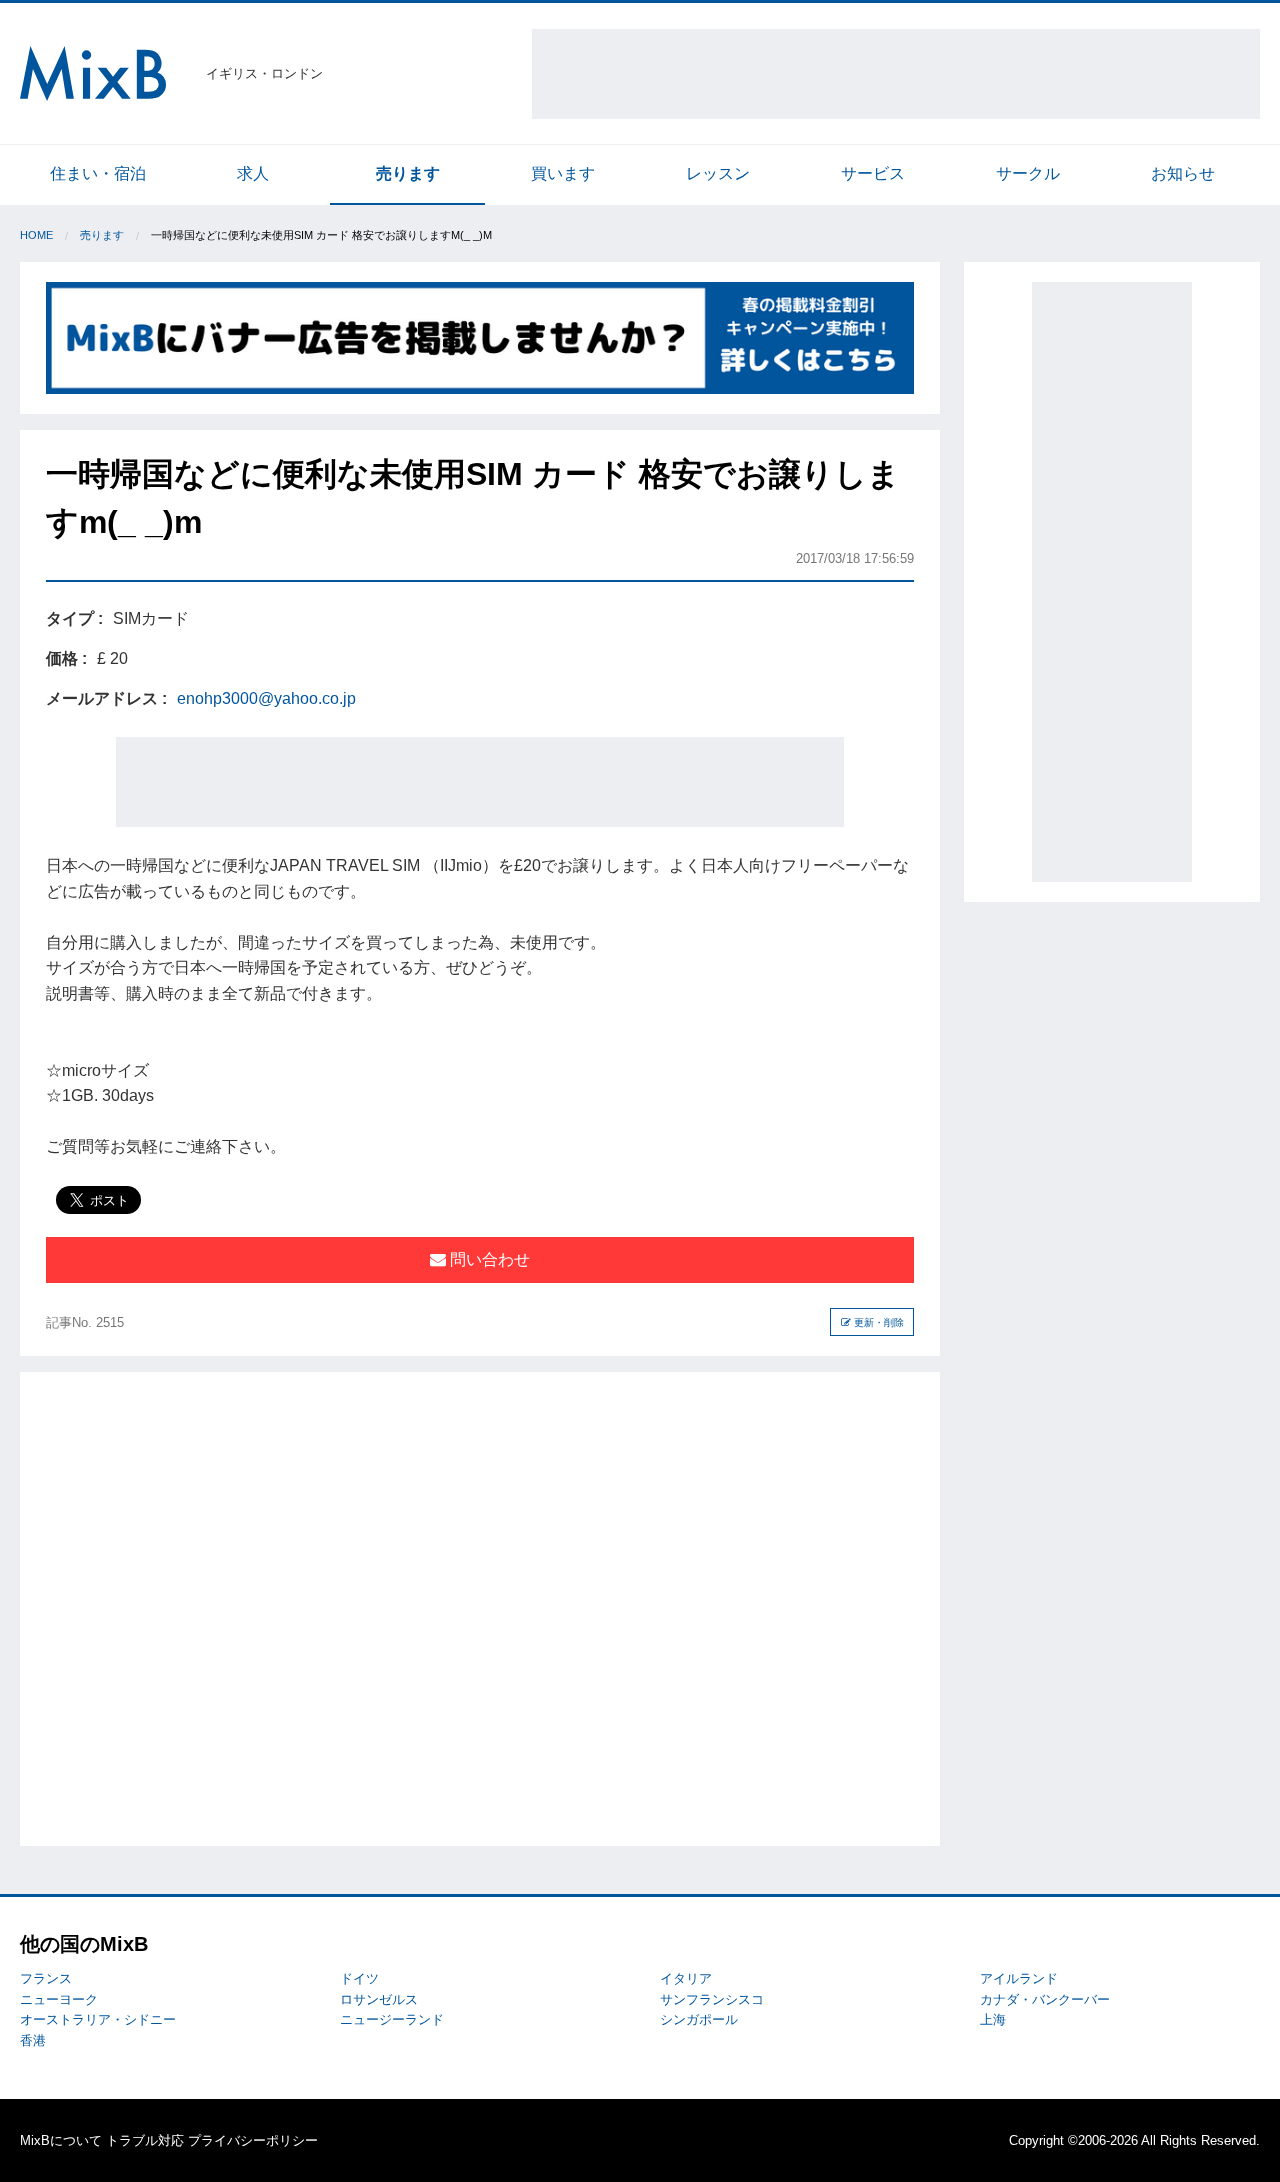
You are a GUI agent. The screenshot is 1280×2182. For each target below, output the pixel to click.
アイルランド (1019, 1978)
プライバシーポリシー (253, 2140)
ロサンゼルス (379, 1999)
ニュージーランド (392, 2019)
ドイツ (359, 1978)
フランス (46, 1978)
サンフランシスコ (712, 1999)
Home (36, 235)
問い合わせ (488, 1259)
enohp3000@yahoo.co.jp (266, 698)
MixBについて (61, 2140)
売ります (408, 173)
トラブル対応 (145, 2140)
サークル (1028, 173)
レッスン (718, 173)
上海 (993, 2019)
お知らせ (1183, 173)
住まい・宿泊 (98, 173)
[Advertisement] (896, 74)
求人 (253, 173)
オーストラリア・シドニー (98, 2019)
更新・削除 (877, 1322)
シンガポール (699, 2019)
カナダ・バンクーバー (1045, 1999)
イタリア (686, 1978)
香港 (33, 2040)
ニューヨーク (59, 1999)
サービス (873, 173)
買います (563, 173)
